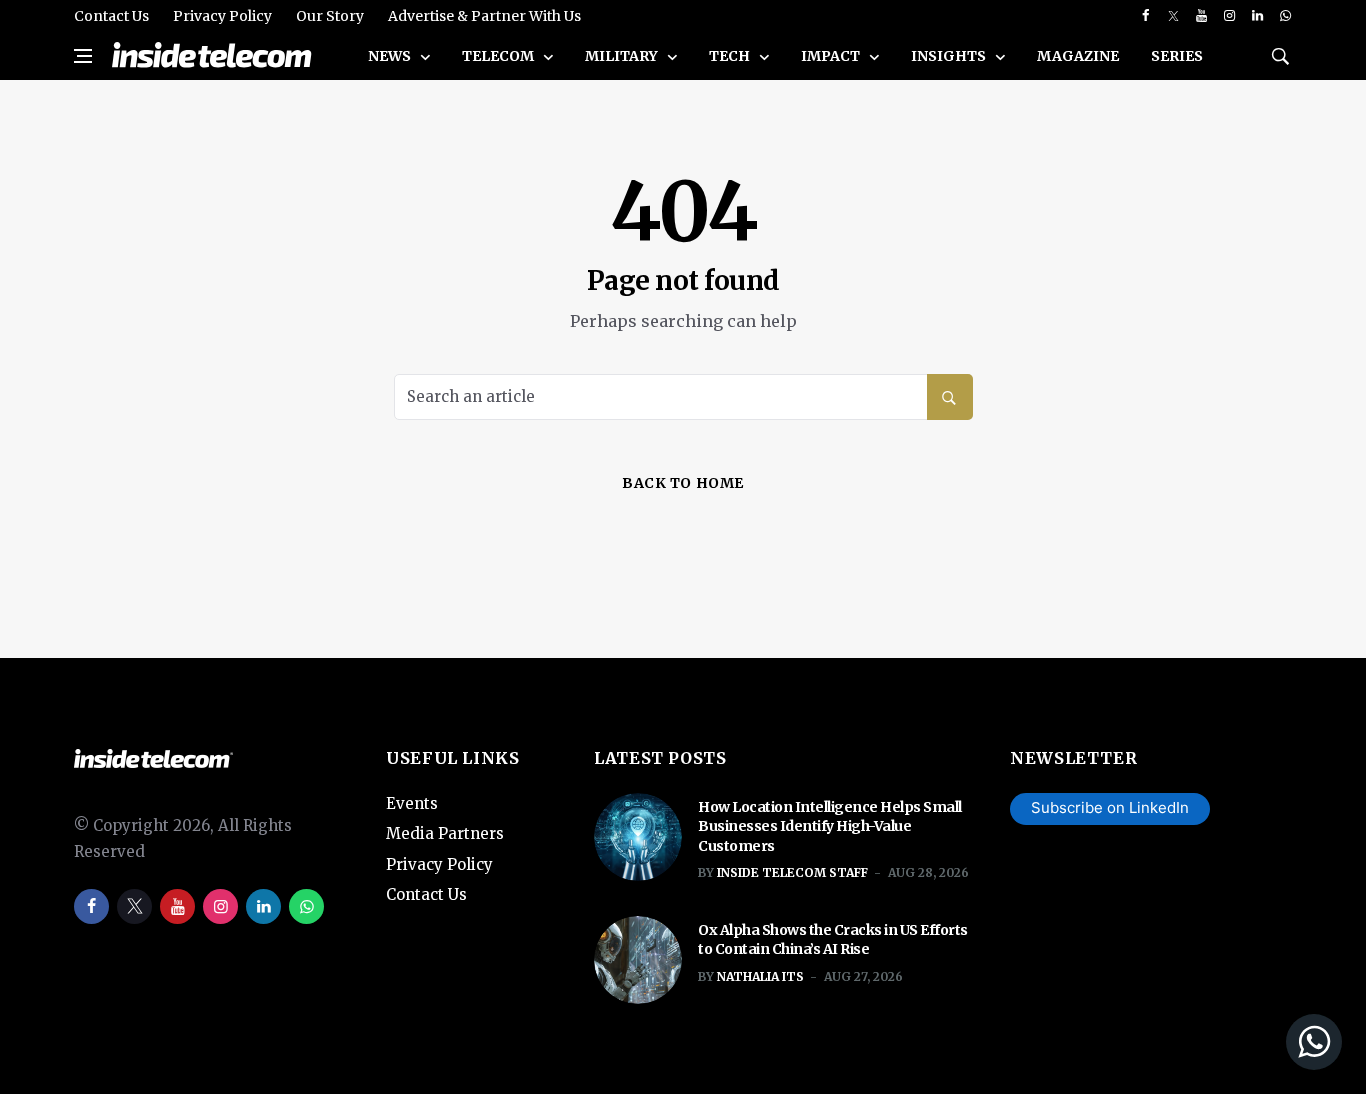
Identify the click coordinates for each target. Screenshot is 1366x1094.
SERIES (1177, 56)
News (391, 56)
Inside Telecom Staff (792, 872)
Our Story (330, 16)
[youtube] (1201, 16)
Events (412, 803)
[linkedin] (1257, 16)
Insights (950, 56)
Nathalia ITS (760, 976)
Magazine (1078, 56)
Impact (832, 56)
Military (623, 56)
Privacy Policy (222, 16)
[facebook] (1145, 16)
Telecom (499, 56)
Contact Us (111, 16)
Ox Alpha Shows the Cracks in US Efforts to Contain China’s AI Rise (833, 940)
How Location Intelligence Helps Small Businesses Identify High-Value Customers (830, 826)
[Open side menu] (83, 56)
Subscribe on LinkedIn (1110, 807)
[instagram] (1229, 16)
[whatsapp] (1285, 16)
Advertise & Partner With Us (484, 16)
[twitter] (1173, 16)
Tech (731, 56)
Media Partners (445, 833)
